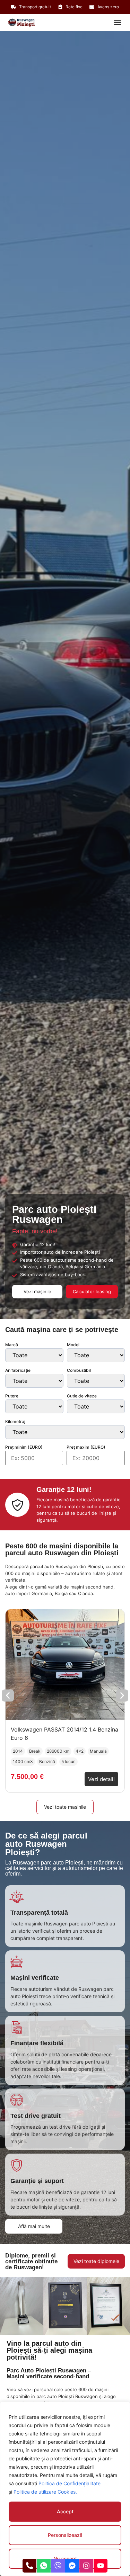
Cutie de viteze (82, 1396)
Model (73, 1345)
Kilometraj (15, 1422)
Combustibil (79, 1370)
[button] (117, 22)
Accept (65, 2511)
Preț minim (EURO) (24, 1447)
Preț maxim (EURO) (86, 1447)
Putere (12, 1396)
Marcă (12, 1345)
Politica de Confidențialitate (70, 2483)
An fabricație (18, 1370)
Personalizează (65, 2535)
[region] (65, 2489)
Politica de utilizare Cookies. (45, 2492)
